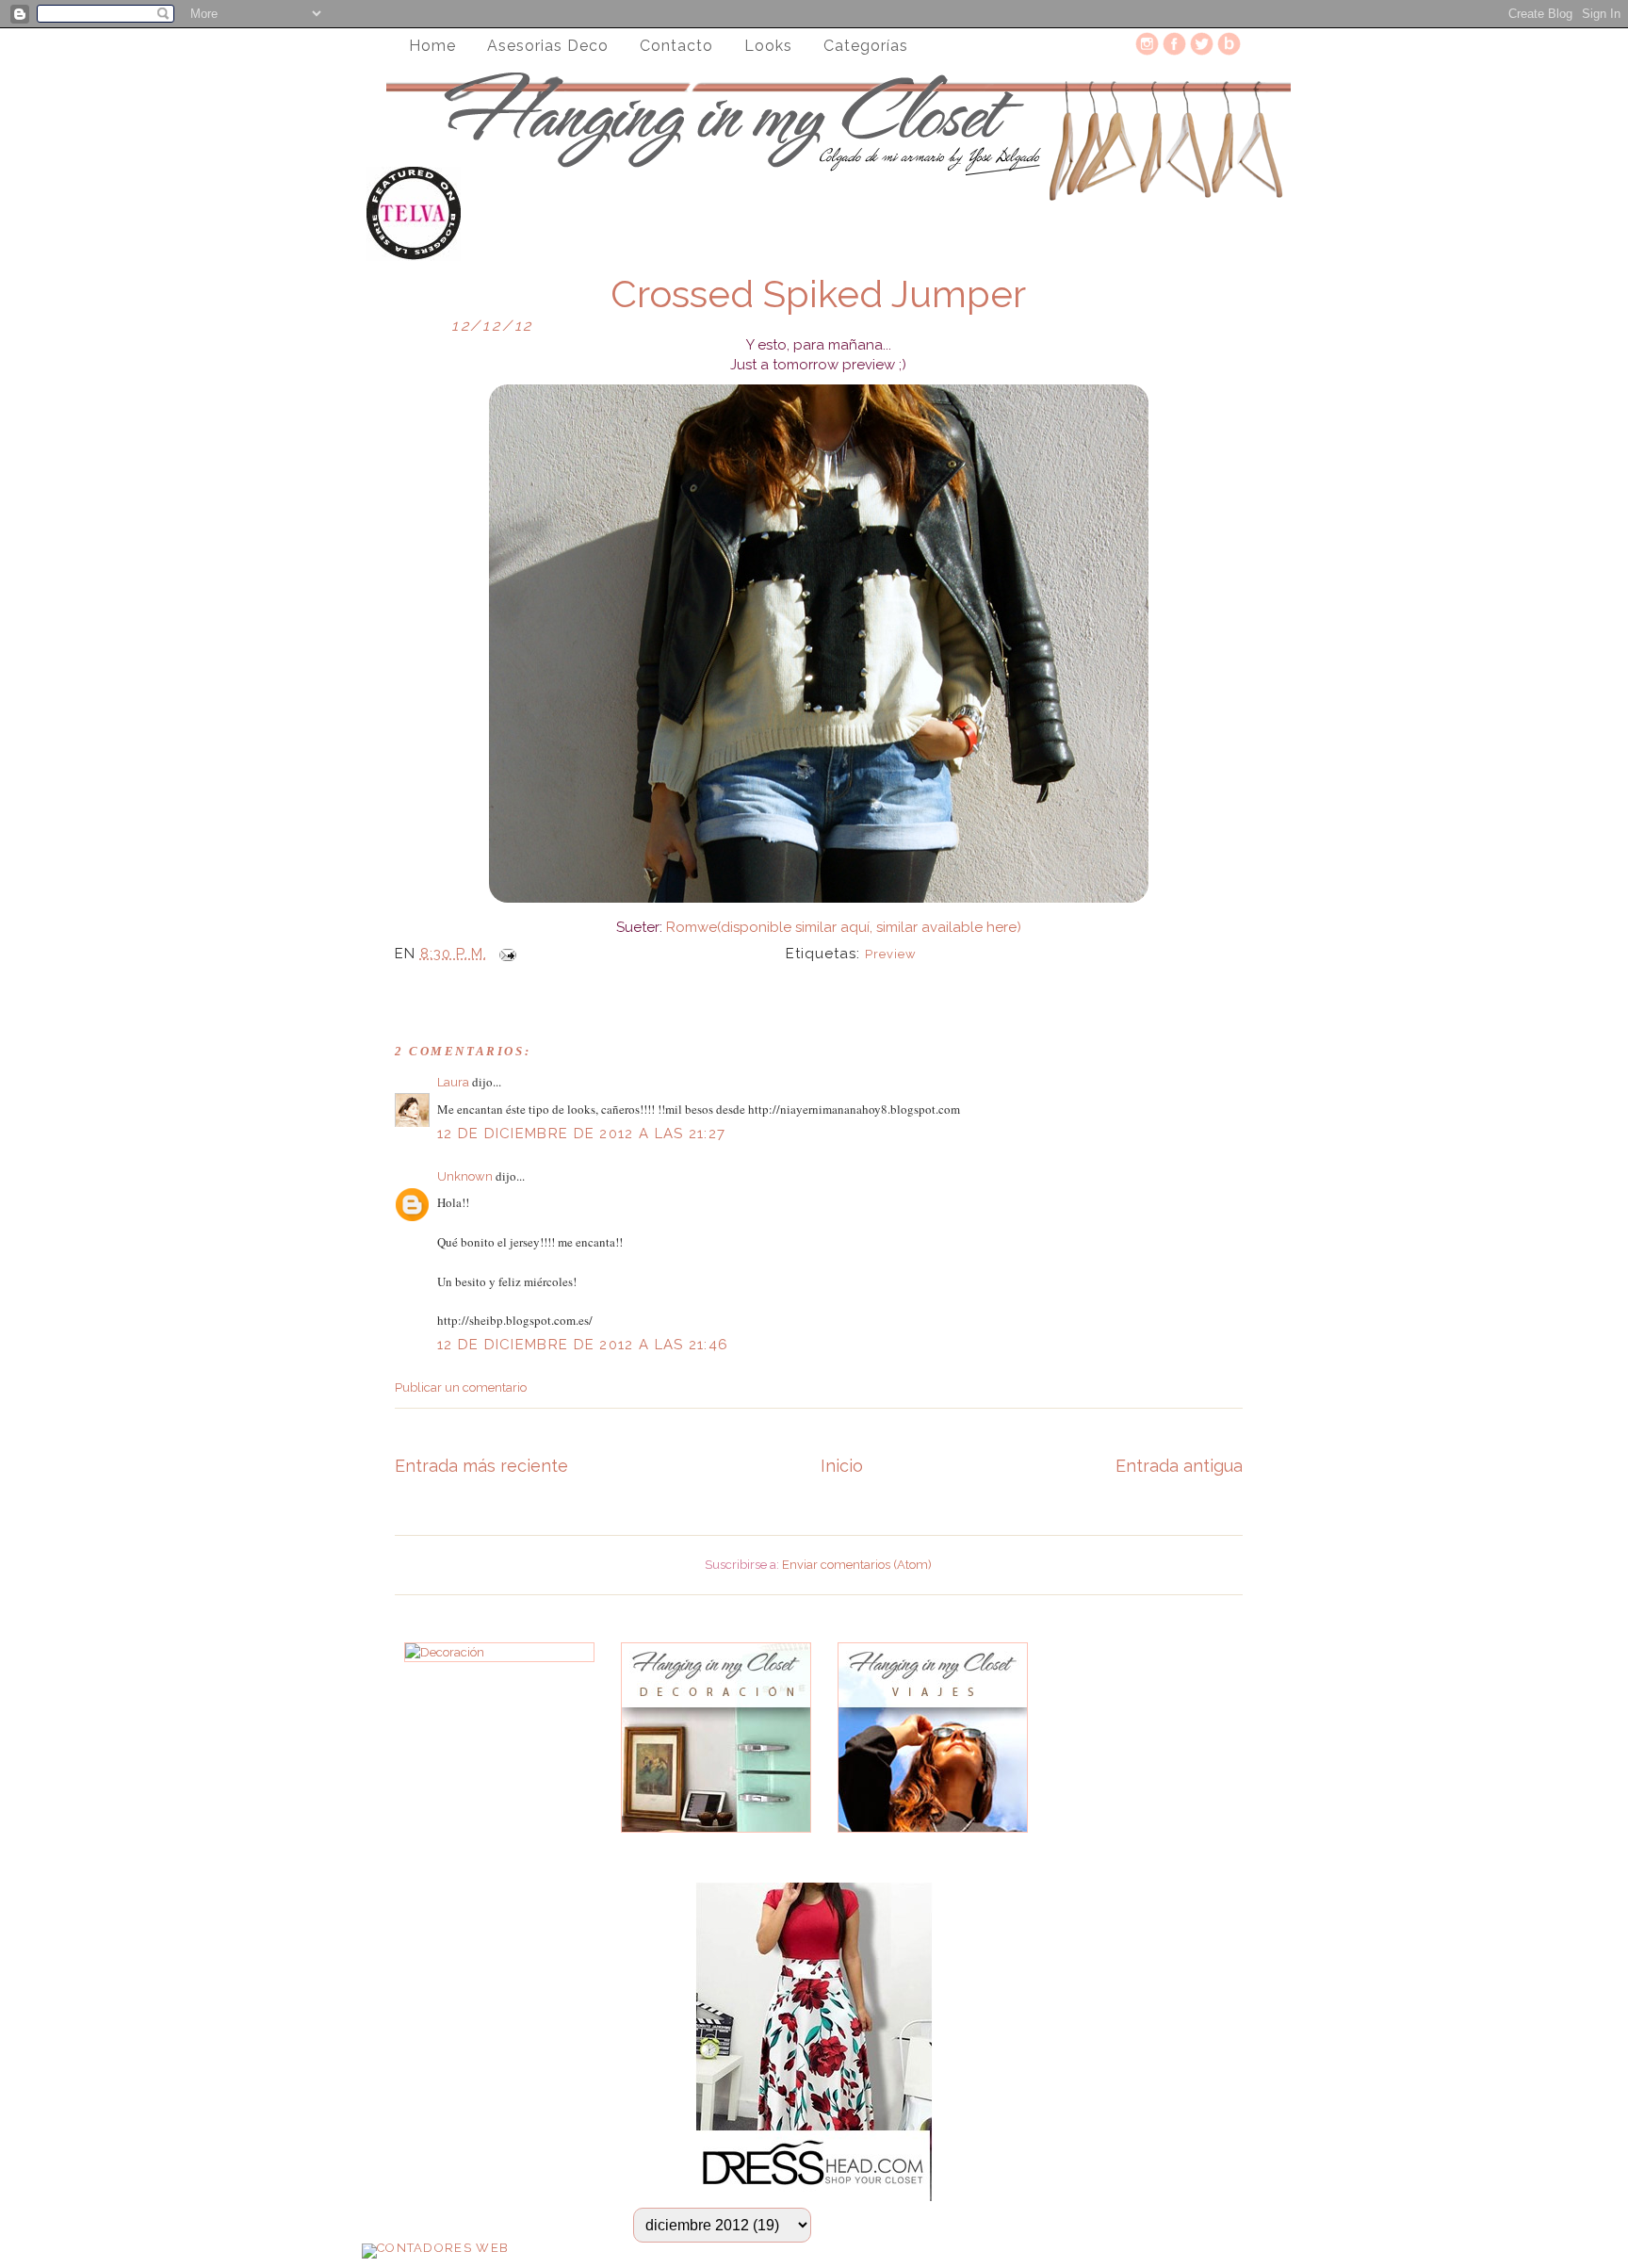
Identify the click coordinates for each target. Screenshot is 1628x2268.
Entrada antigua (1179, 1466)
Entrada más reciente (481, 1466)
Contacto (676, 46)
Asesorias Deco (548, 46)
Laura (453, 1082)
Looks (768, 46)
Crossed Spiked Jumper (818, 294)
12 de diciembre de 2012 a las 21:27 (582, 1134)
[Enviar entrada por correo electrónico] (504, 954)
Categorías (866, 46)
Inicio (842, 1466)
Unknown (465, 1176)
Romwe (692, 927)
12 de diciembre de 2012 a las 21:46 (583, 1345)
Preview (891, 954)
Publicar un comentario (461, 1387)
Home (432, 46)
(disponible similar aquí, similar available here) (869, 927)
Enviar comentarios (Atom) (857, 1565)
